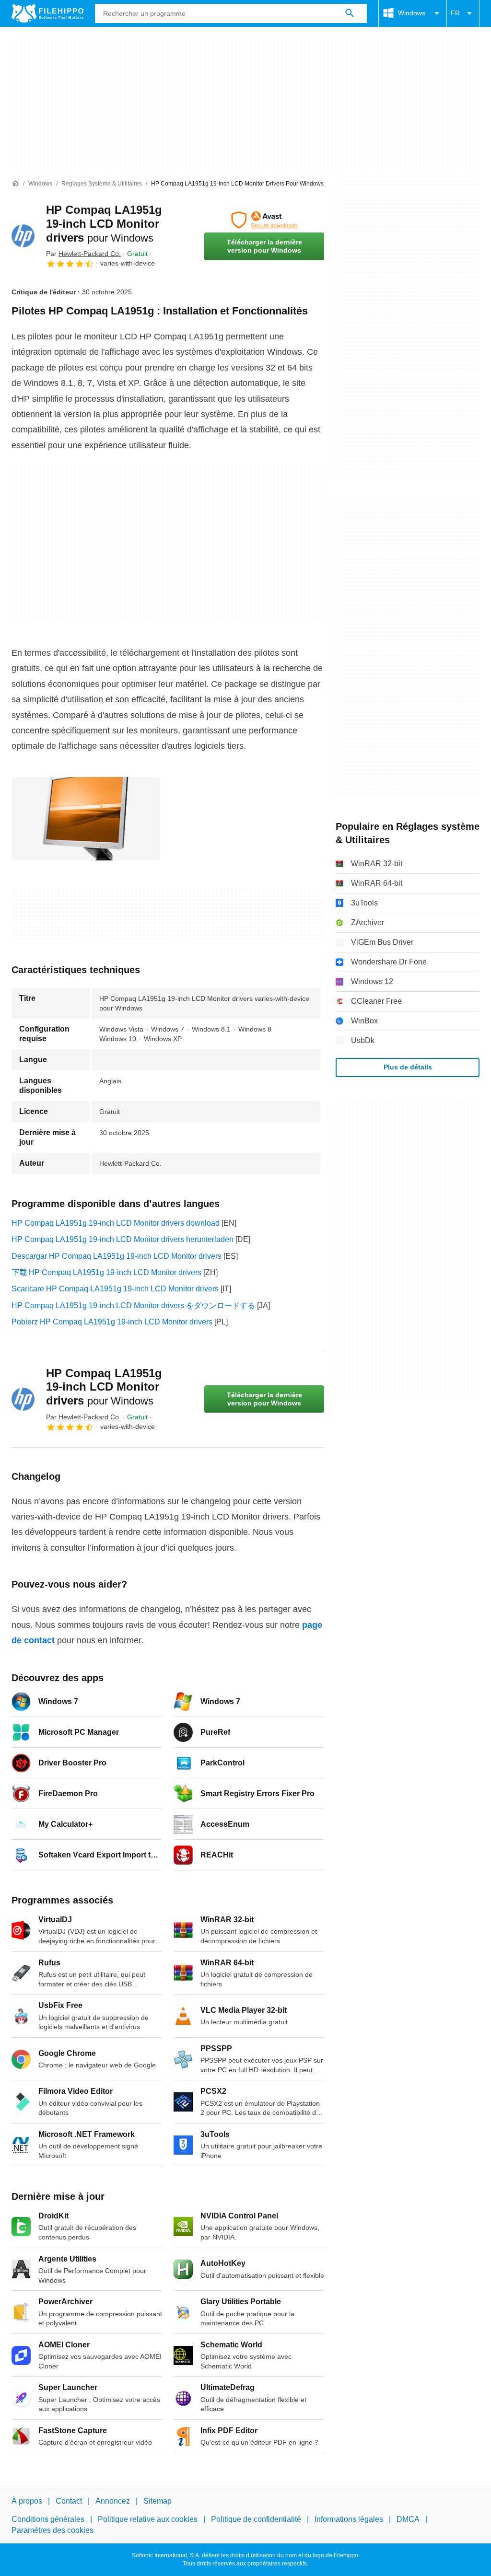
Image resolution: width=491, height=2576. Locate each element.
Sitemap (158, 2501)
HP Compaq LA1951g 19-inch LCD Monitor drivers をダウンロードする (133, 1305)
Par (83, 254)
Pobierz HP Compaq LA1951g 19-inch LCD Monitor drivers (112, 1322)
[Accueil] (15, 184)
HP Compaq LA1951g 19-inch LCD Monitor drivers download (116, 1223)
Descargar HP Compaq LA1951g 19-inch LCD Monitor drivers (117, 1256)
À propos (27, 2501)
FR (455, 13)
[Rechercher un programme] (350, 13)
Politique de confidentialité (256, 2519)
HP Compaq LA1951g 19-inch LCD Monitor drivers (104, 224)
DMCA (408, 2519)
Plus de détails (408, 1067)
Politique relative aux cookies (148, 2519)
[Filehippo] (47, 13)
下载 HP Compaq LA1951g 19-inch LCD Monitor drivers (106, 1272)
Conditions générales (48, 2519)
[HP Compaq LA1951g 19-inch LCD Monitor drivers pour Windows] (23, 236)
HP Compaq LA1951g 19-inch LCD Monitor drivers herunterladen (123, 1239)
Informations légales (349, 2519)
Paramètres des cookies (53, 2530)
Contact (69, 2501)
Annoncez (113, 2501)
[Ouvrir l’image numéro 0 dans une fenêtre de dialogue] (86, 819)
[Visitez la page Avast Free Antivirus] (264, 220)
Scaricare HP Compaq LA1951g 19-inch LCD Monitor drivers (115, 1289)
